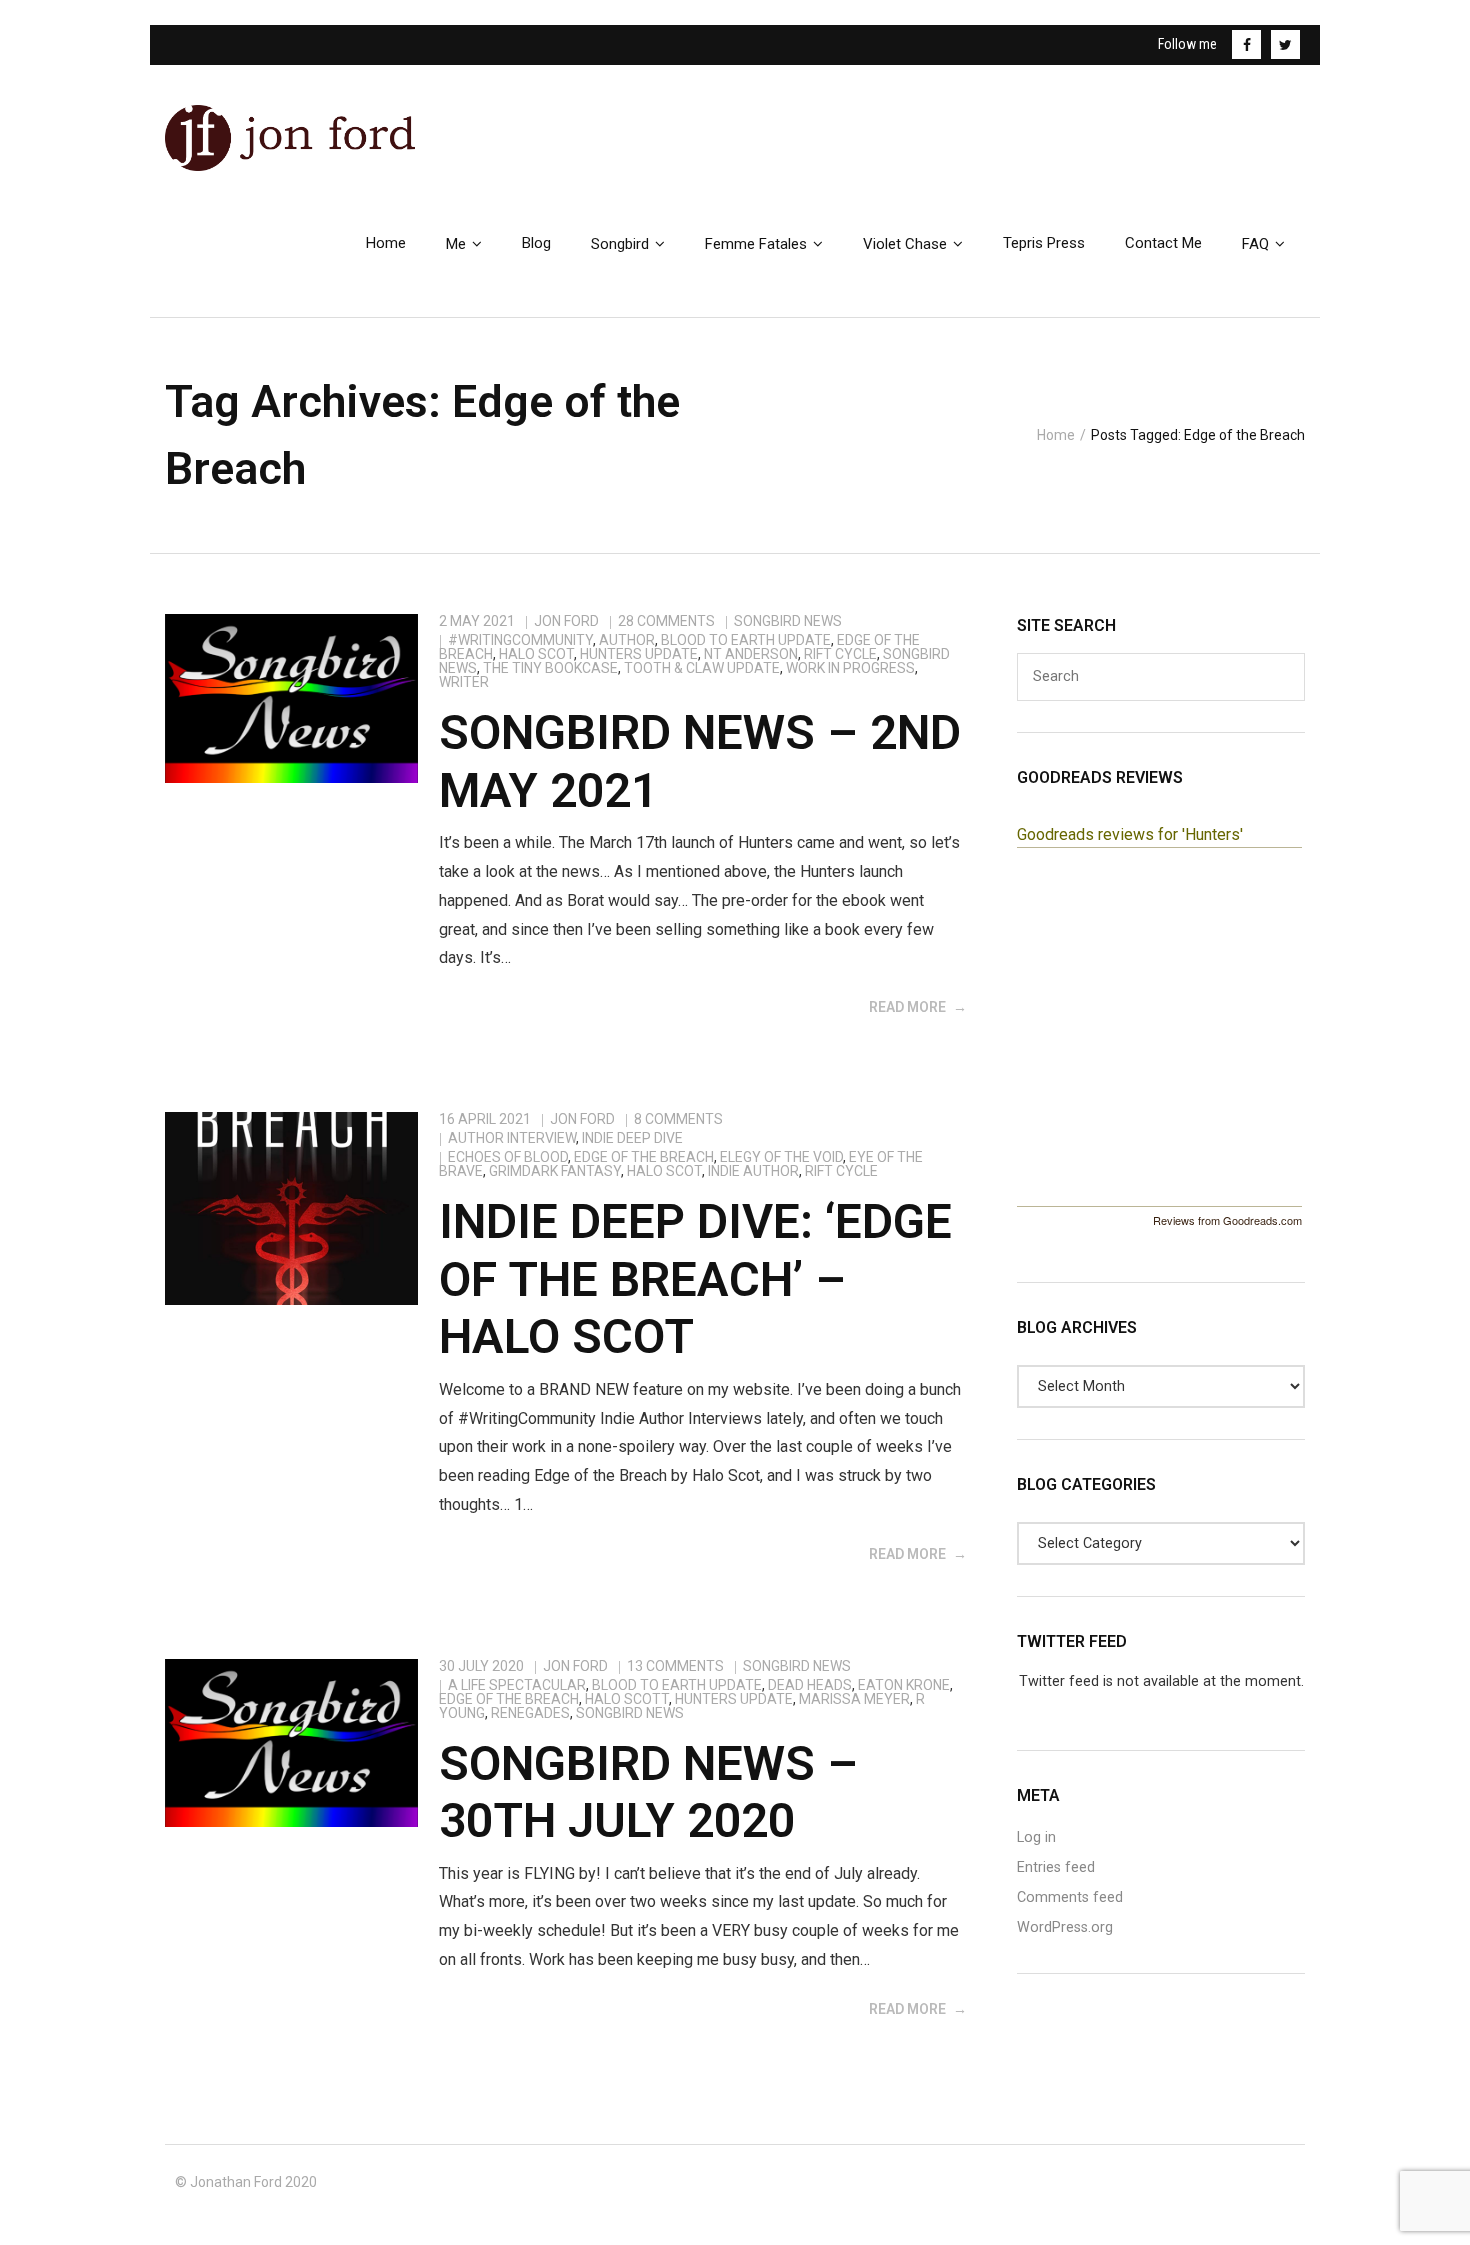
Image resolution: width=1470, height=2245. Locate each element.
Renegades (530, 1713)
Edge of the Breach (644, 1157)
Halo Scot (536, 654)
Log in (1036, 1837)
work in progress (850, 668)
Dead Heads (810, 1685)
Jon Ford (566, 621)
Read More (907, 1007)
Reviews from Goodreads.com (1227, 1220)
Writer (464, 682)
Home (1056, 435)
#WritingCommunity (520, 640)
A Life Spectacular (517, 1685)
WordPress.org (1065, 1927)
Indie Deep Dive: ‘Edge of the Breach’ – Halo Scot (695, 1279)
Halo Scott (627, 1699)
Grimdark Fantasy (555, 1171)
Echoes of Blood (508, 1157)
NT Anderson (751, 654)
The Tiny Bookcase (550, 668)
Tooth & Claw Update (702, 668)
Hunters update (639, 654)
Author (627, 640)
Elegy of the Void (781, 1157)
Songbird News (788, 621)
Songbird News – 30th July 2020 (648, 1792)
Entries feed (1056, 1867)
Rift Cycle (840, 654)
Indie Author (753, 1171)
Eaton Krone (904, 1685)
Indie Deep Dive (632, 1138)
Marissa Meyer (854, 1699)
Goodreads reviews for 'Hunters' (1130, 834)
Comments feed (1070, 1897)
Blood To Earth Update (746, 640)
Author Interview (512, 1138)
